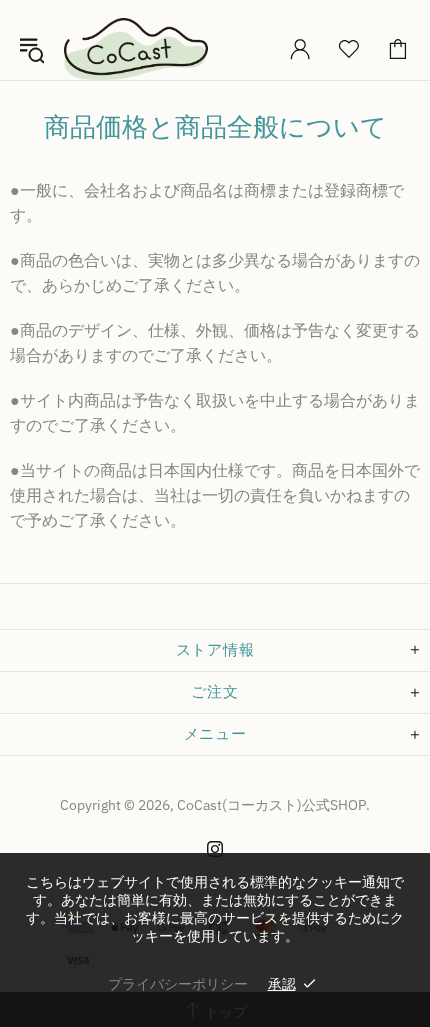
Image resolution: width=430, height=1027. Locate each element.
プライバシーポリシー (178, 984)
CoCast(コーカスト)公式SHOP (136, 49)
